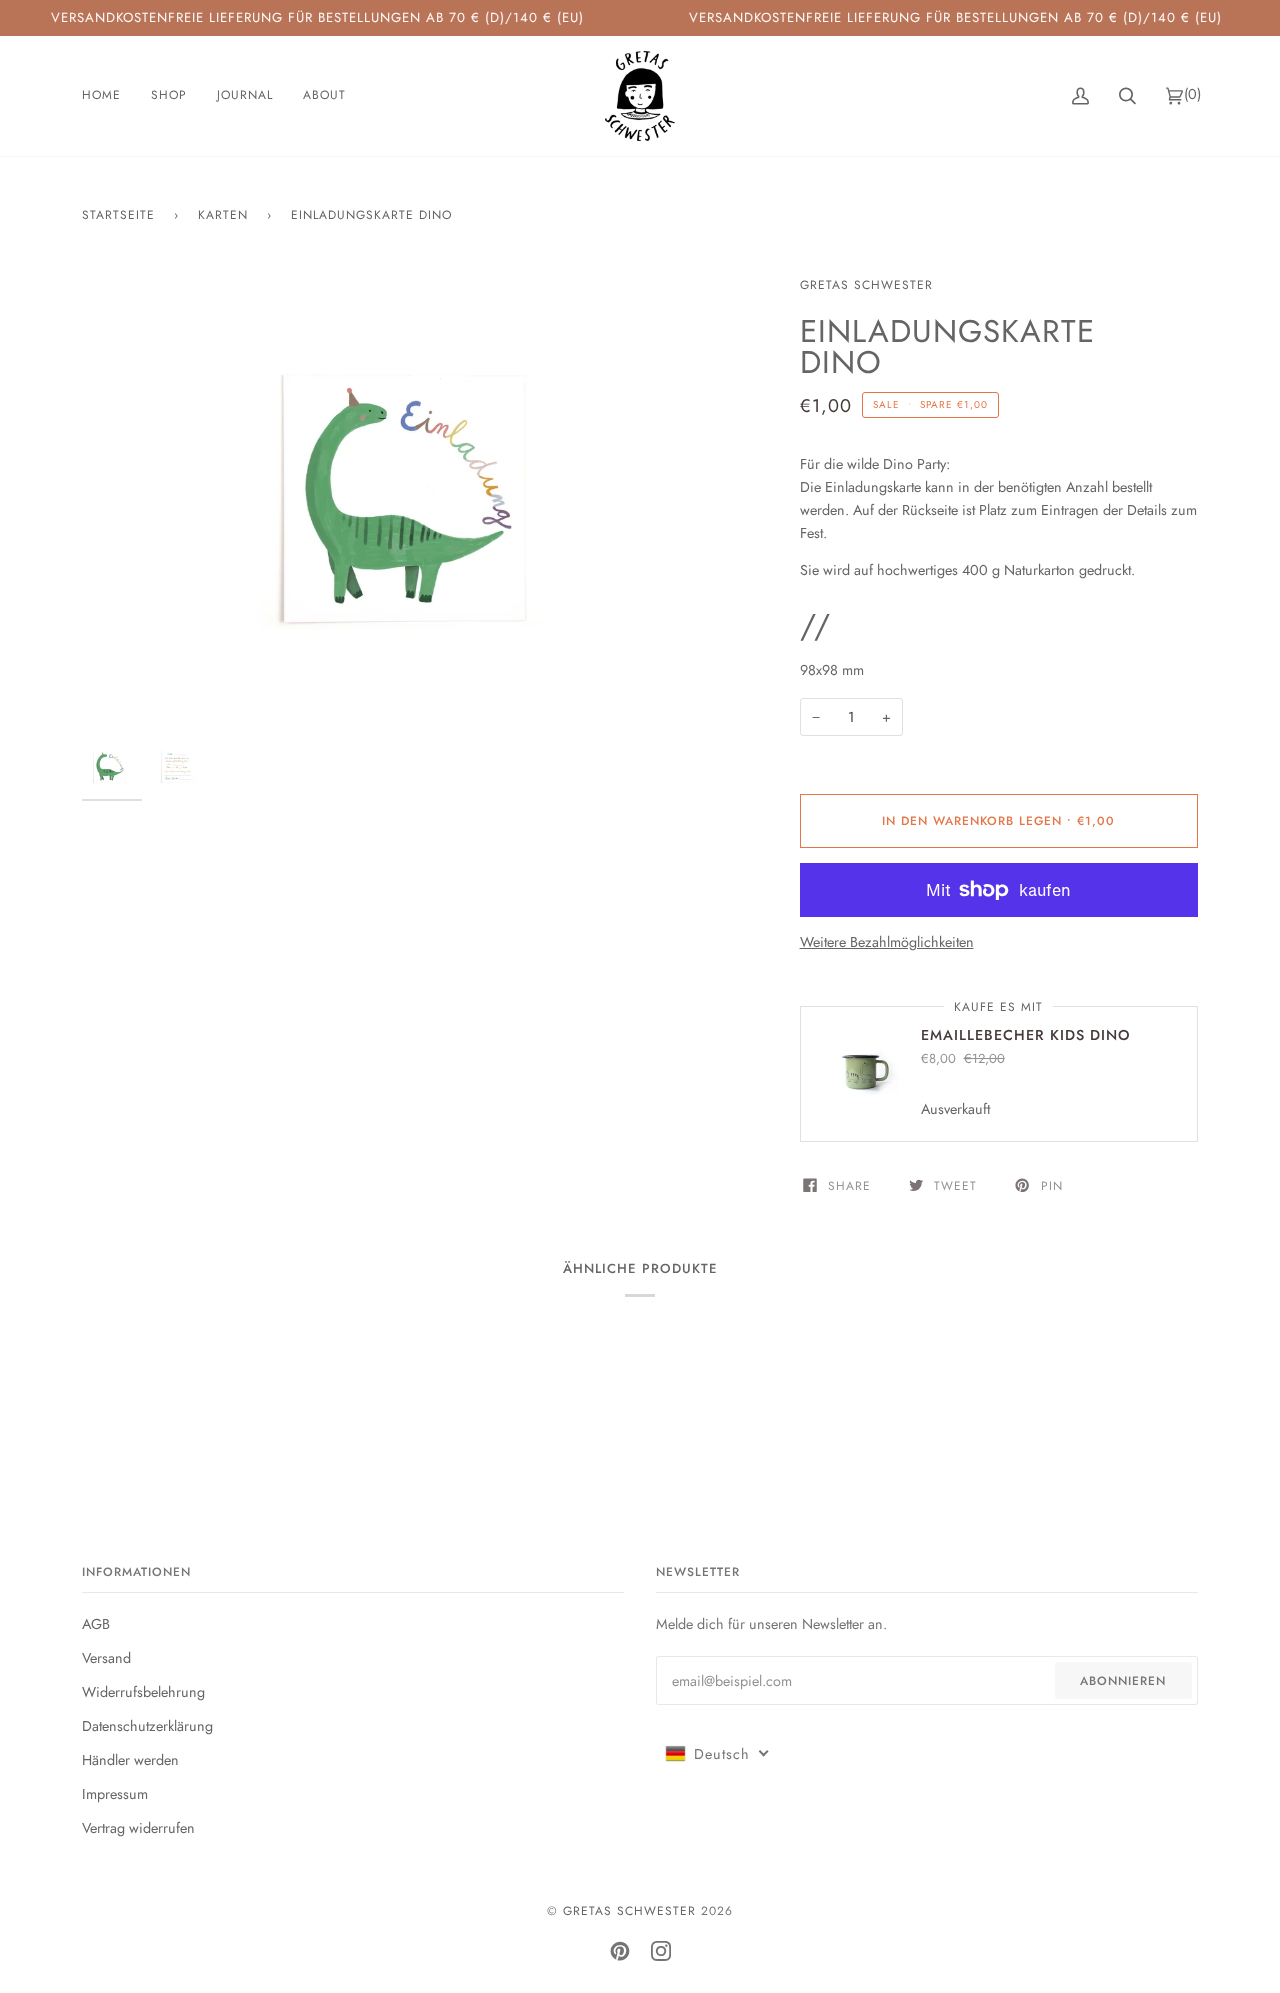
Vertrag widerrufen (138, 1828)
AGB (96, 1624)
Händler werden (130, 1760)
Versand (106, 1658)
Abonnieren (1123, 1681)
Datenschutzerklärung (147, 1726)
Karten (223, 215)
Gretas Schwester (866, 285)
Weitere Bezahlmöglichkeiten (887, 942)
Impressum (115, 1794)
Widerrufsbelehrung (143, 1692)
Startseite (118, 215)
